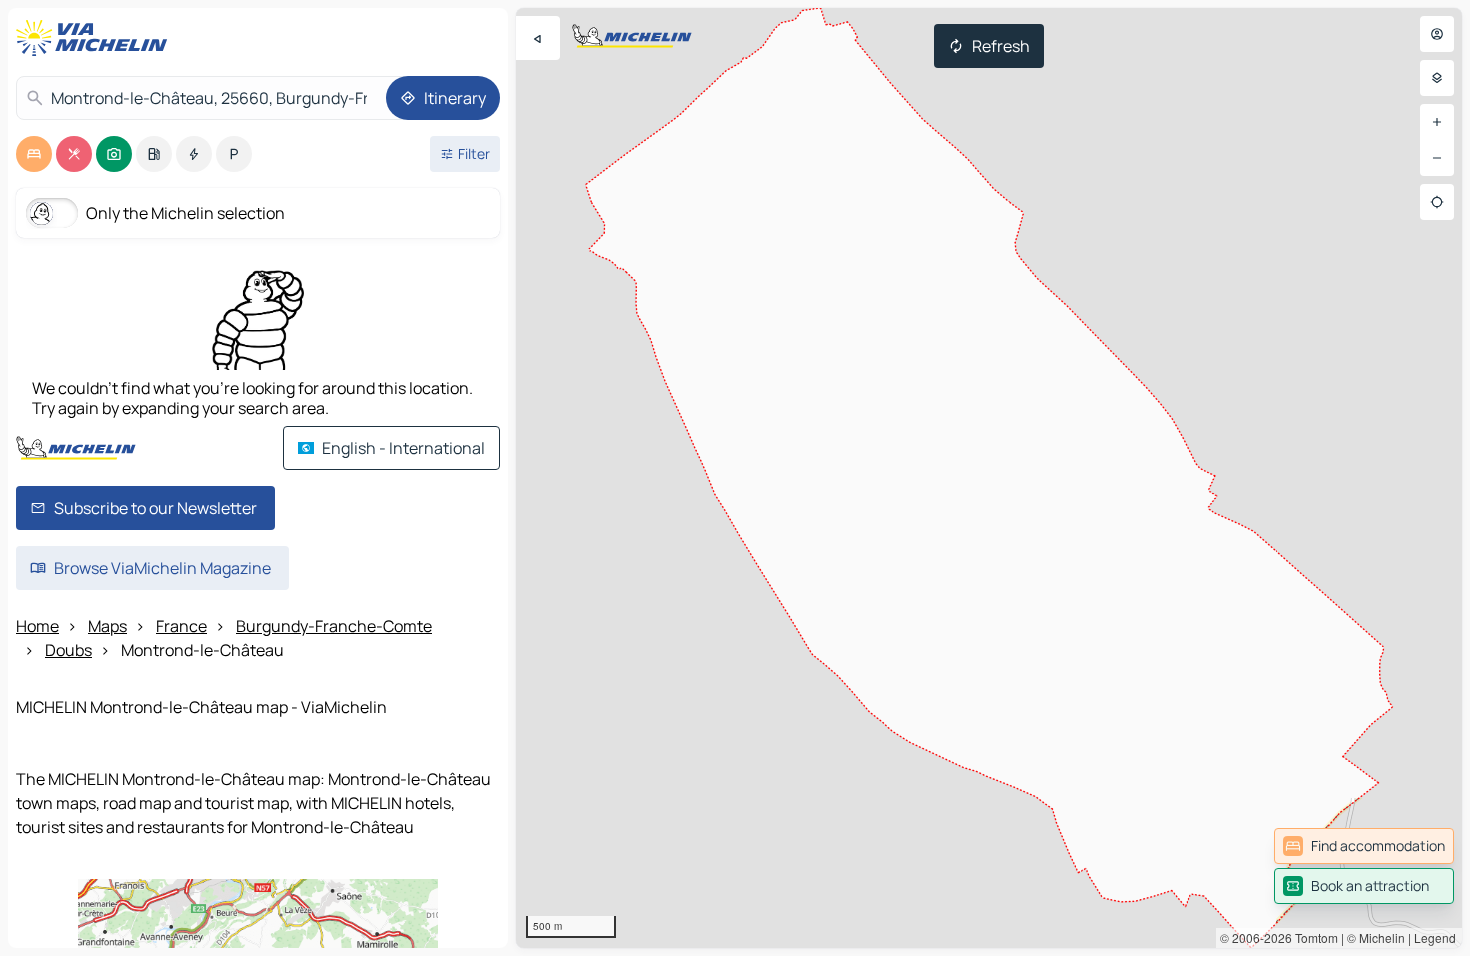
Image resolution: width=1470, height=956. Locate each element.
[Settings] (1437, 78)
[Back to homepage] (96, 38)
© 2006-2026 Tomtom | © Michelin (1312, 937)
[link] (1364, 846)
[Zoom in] (1437, 122)
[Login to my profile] (1437, 34)
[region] (989, 478)
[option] (34, 154)
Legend (1435, 937)
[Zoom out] (1437, 158)
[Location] (1437, 202)
